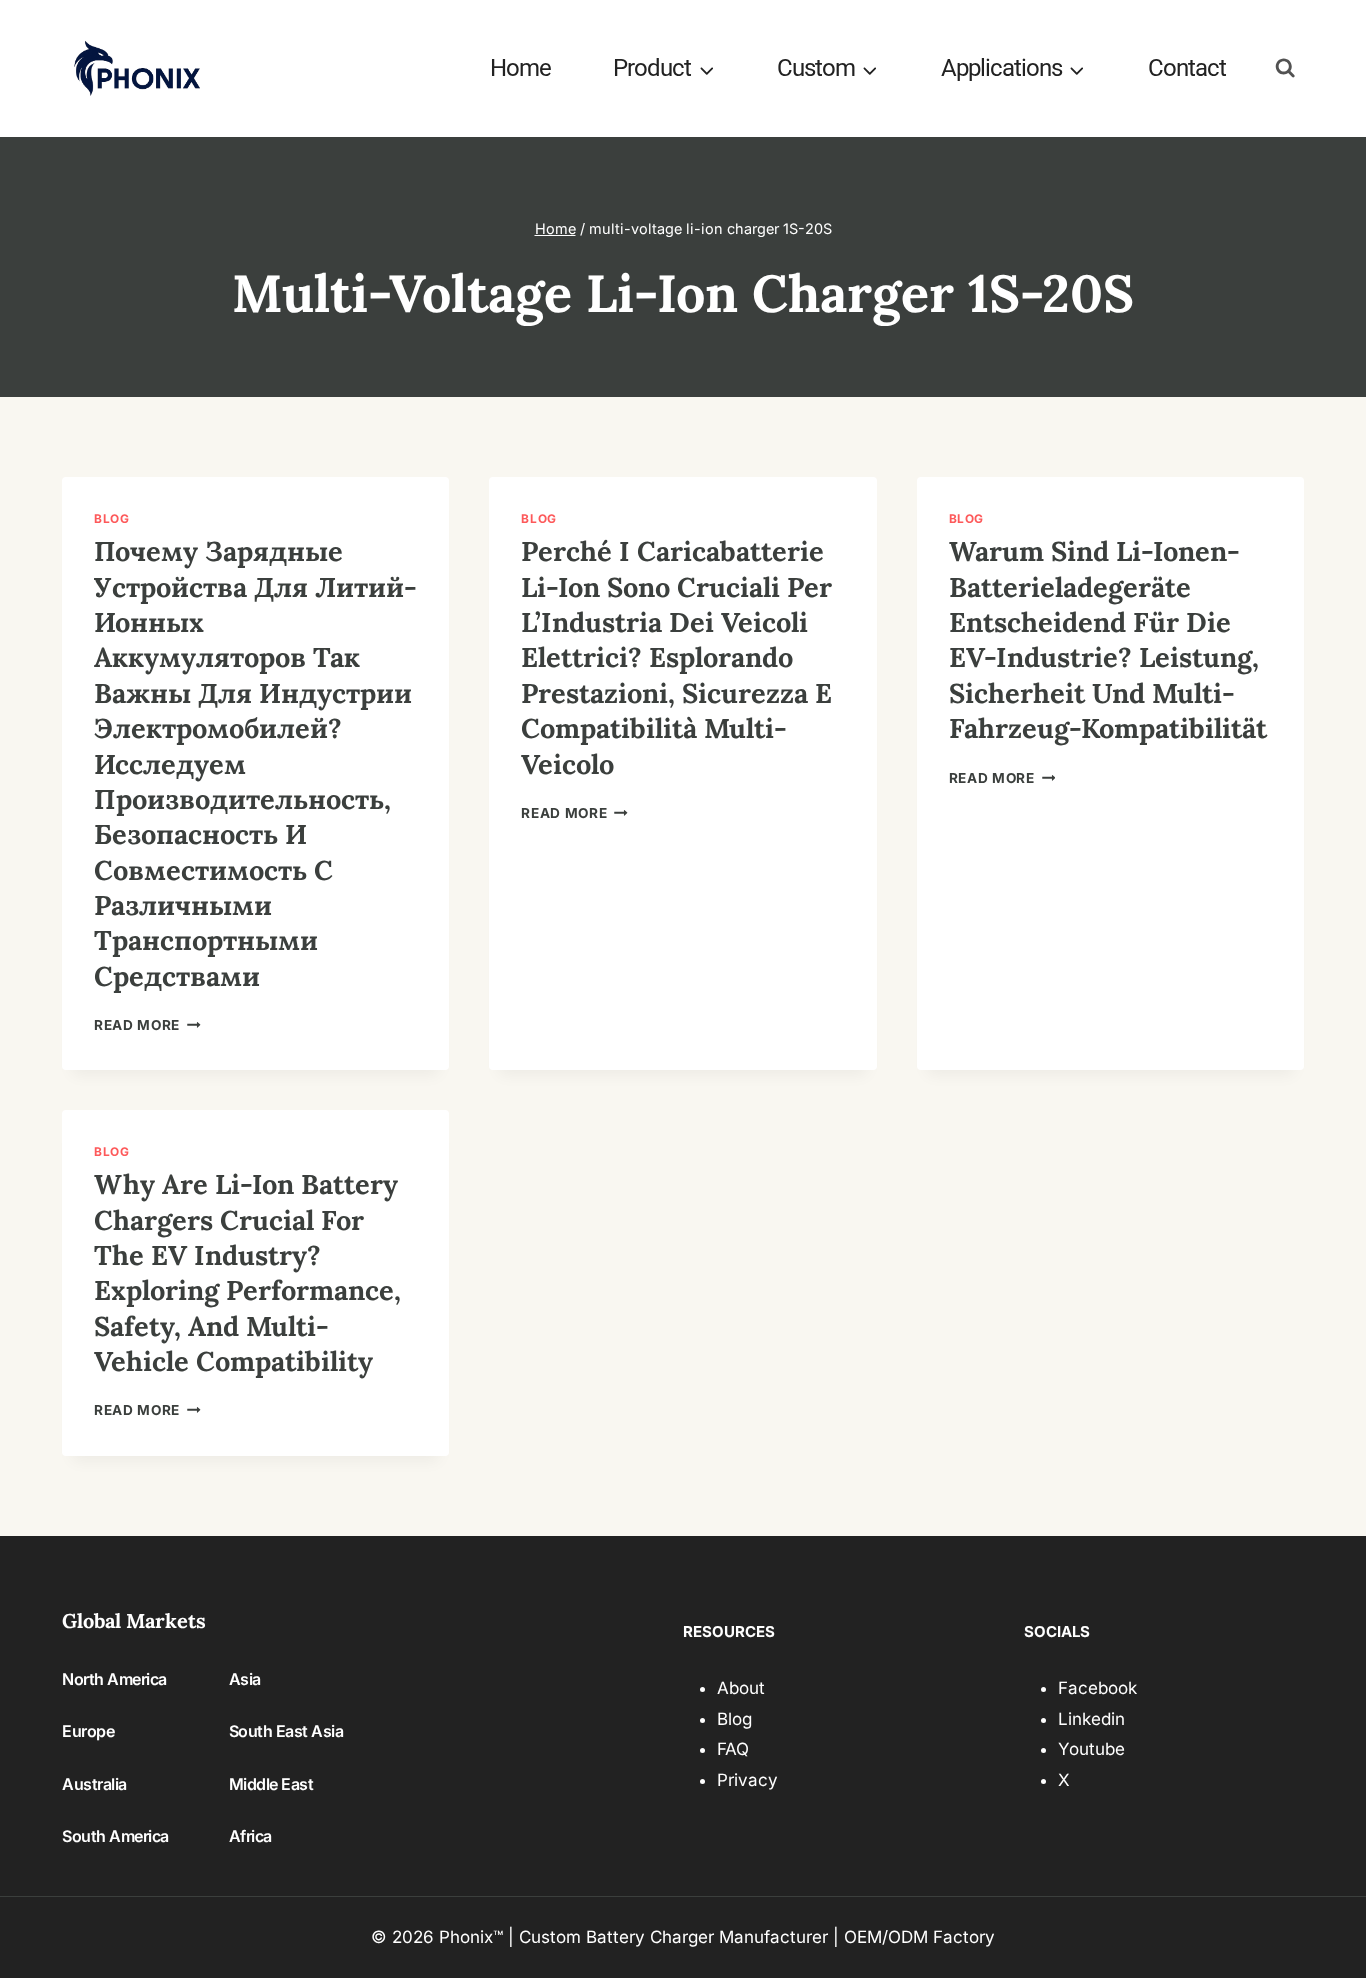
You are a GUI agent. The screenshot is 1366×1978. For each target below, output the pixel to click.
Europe (88, 1731)
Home (520, 68)
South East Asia (286, 1731)
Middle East (271, 1784)
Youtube (1091, 1749)
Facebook (1097, 1688)
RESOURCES (729, 1631)
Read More (147, 1025)
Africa (250, 1836)
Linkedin (1091, 1719)
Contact (1187, 68)
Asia (245, 1679)
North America (114, 1679)
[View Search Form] (1285, 68)
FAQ (733, 1749)
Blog (111, 518)
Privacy (747, 1780)
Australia (94, 1784)
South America (115, 1836)
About (741, 1688)
